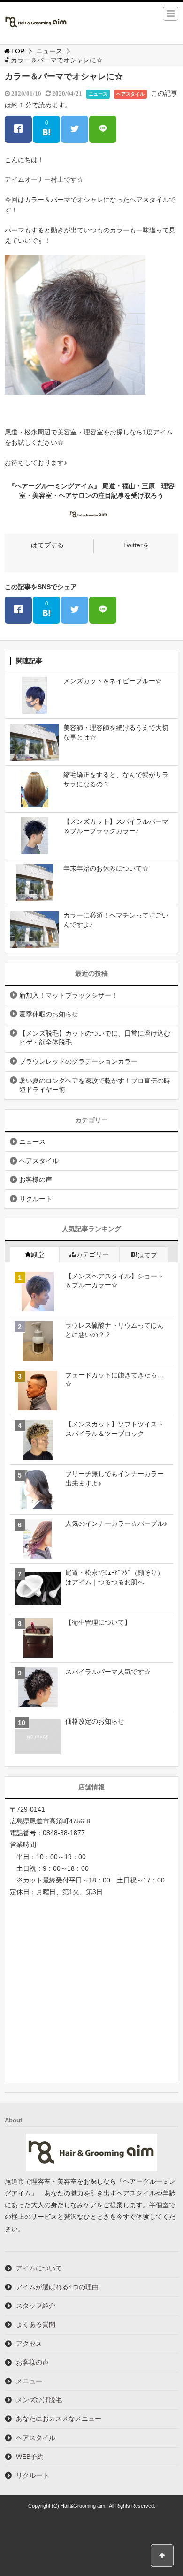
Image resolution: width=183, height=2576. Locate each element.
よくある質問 (36, 2324)
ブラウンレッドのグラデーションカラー (78, 1061)
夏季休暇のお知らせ (49, 1014)
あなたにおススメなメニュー (59, 2419)
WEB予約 (30, 2457)
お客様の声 (36, 1180)
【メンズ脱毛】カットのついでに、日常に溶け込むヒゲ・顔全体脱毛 (95, 1038)
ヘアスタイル (130, 94)
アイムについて (39, 2268)
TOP (18, 51)
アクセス (29, 2344)
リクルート (36, 1199)
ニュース (49, 51)
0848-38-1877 (64, 1833)
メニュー (29, 2381)
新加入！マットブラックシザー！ (69, 995)
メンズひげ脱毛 (39, 2400)
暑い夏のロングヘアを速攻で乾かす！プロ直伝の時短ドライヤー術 (95, 1085)
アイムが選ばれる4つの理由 (57, 2287)
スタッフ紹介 (36, 2306)
